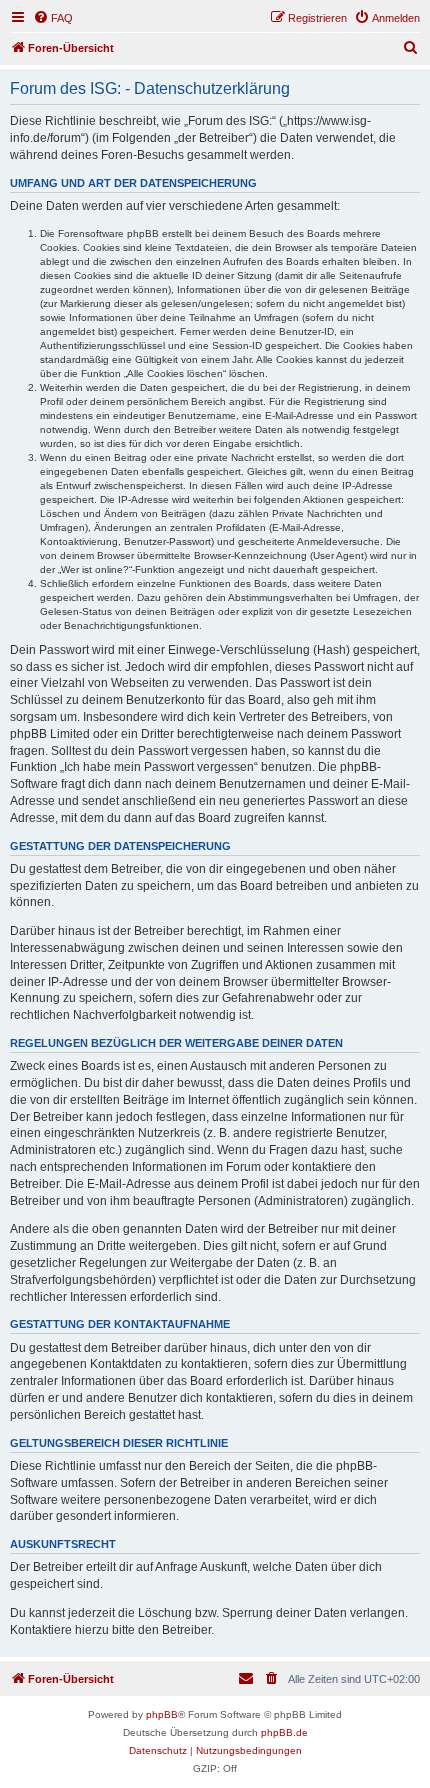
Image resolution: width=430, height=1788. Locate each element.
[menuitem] (53, 18)
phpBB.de (284, 1732)
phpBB (162, 1714)
